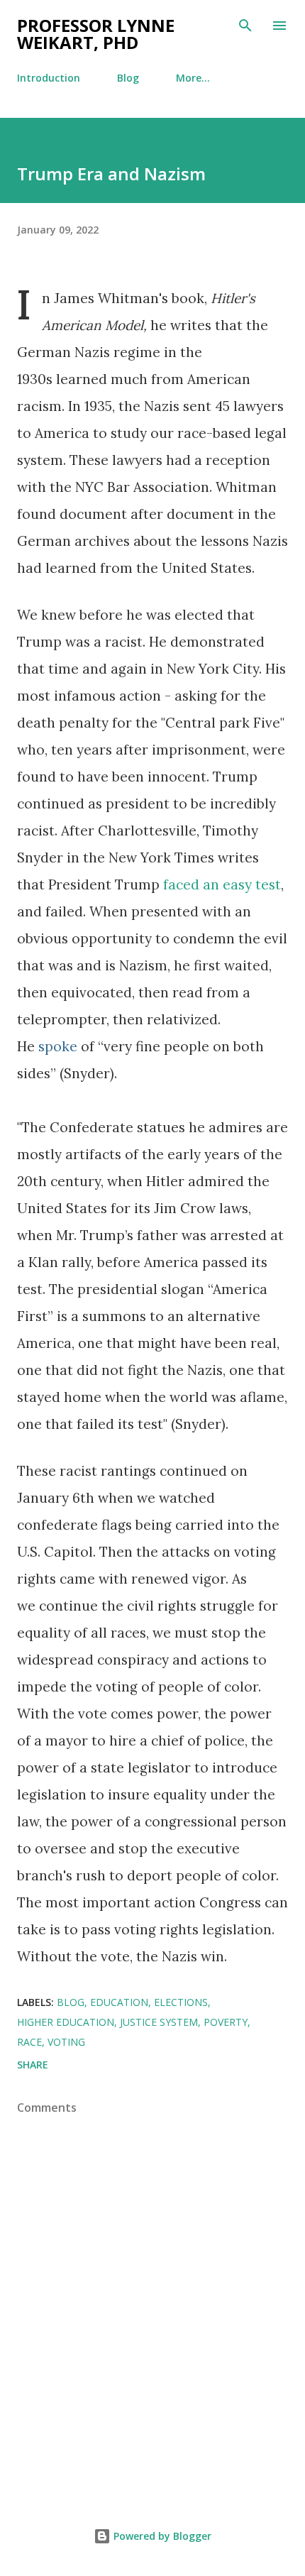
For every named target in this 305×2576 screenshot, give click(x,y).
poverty (226, 2022)
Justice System (159, 2022)
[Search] (245, 26)
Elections (181, 2002)
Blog (128, 78)
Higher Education (66, 2022)
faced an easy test (222, 884)
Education (119, 2002)
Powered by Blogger (161, 2536)
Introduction (49, 78)
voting (66, 2042)
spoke (58, 1046)
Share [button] (33, 2065)
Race (29, 2042)
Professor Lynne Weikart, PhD (96, 34)
